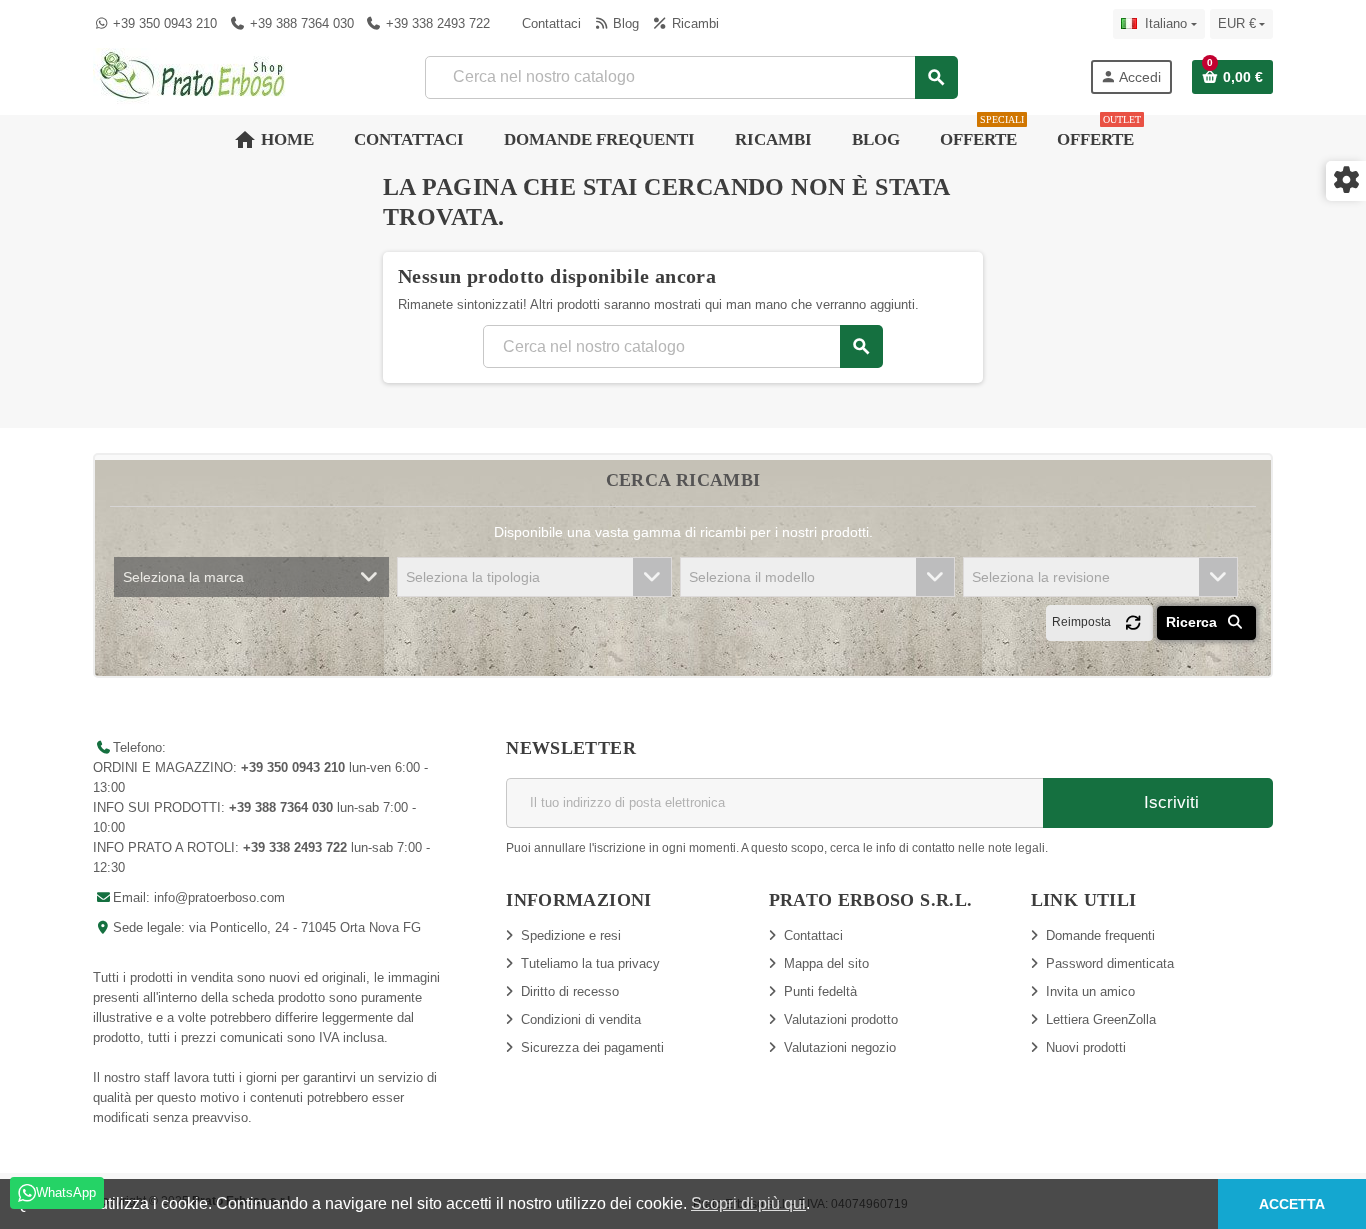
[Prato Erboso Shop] (193, 75)
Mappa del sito (826, 963)
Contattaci (549, 23)
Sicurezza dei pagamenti (592, 1047)
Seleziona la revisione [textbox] (1041, 577)
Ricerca (1193, 622)
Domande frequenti (1100, 935)
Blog (624, 23)
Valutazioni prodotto (841, 1019)
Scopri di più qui (748, 1203)
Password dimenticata (1110, 963)
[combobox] (690, 77)
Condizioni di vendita (581, 1019)
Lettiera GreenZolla (1101, 1019)
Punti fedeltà (820, 991)
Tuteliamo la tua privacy (590, 963)
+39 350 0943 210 (165, 23)
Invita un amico (1090, 991)
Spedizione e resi (571, 935)
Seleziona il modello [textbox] (752, 577)
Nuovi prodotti (1086, 1047)
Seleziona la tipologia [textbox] (473, 577)
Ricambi (693, 23)
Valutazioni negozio (840, 1047)
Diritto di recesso (570, 991)
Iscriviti (1169, 802)
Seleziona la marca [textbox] (183, 577)
